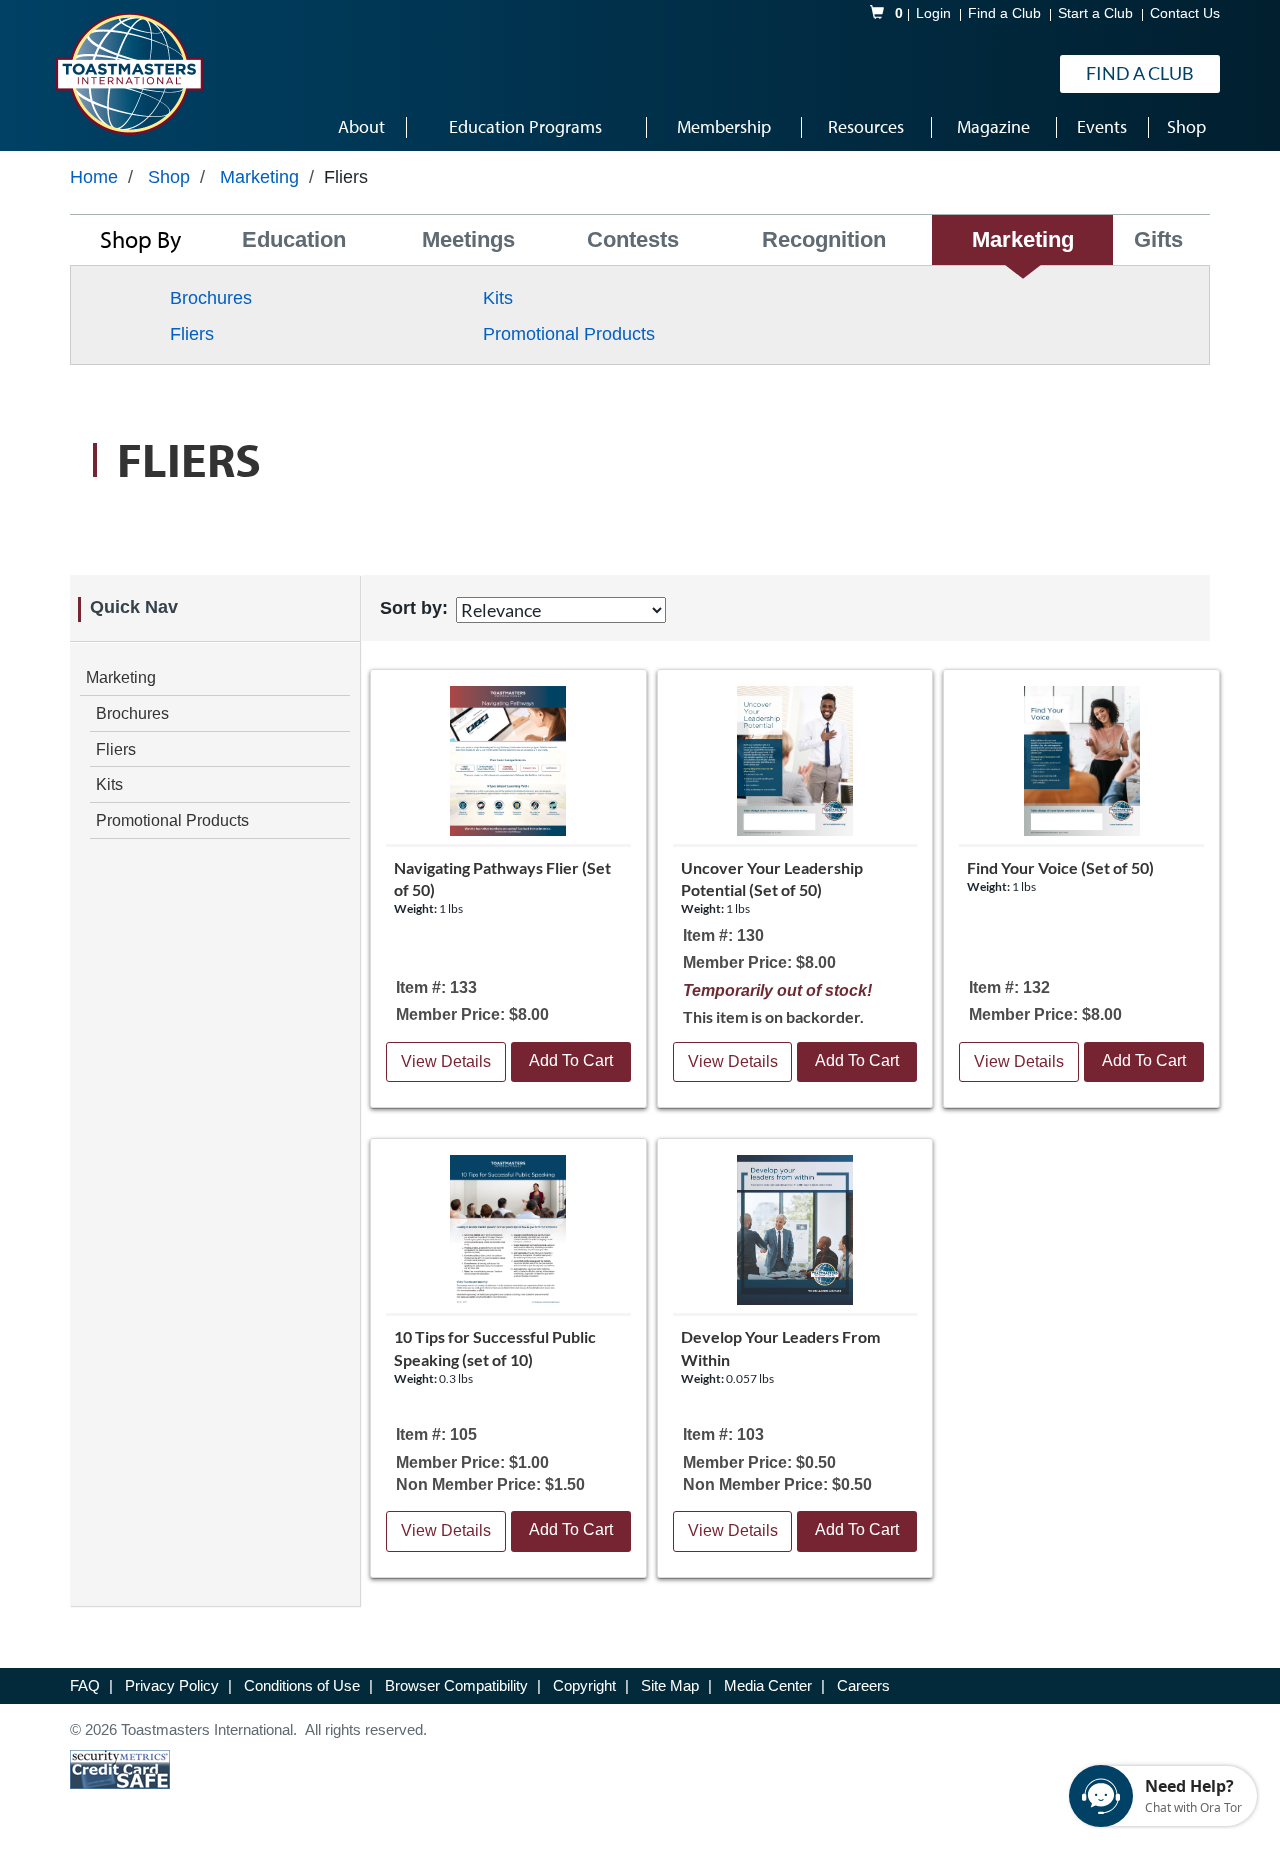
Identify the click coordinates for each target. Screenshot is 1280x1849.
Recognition (824, 239)
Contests (633, 239)
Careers (863, 1685)
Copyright (586, 1685)
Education (294, 239)
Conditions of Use (304, 1685)
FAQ (87, 1685)
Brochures (211, 298)
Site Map (672, 1685)
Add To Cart (571, 1060)
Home (94, 177)
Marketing (259, 177)
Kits (498, 298)
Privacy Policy (174, 1685)
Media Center (770, 1685)
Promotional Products (569, 334)
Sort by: (414, 608)
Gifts (1158, 239)
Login (933, 13)
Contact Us (1185, 13)
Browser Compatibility (458, 1685)
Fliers (192, 334)
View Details (446, 1061)
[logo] (129, 74)
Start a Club (1095, 13)
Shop (169, 177)
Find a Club (1004, 13)
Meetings (468, 239)
